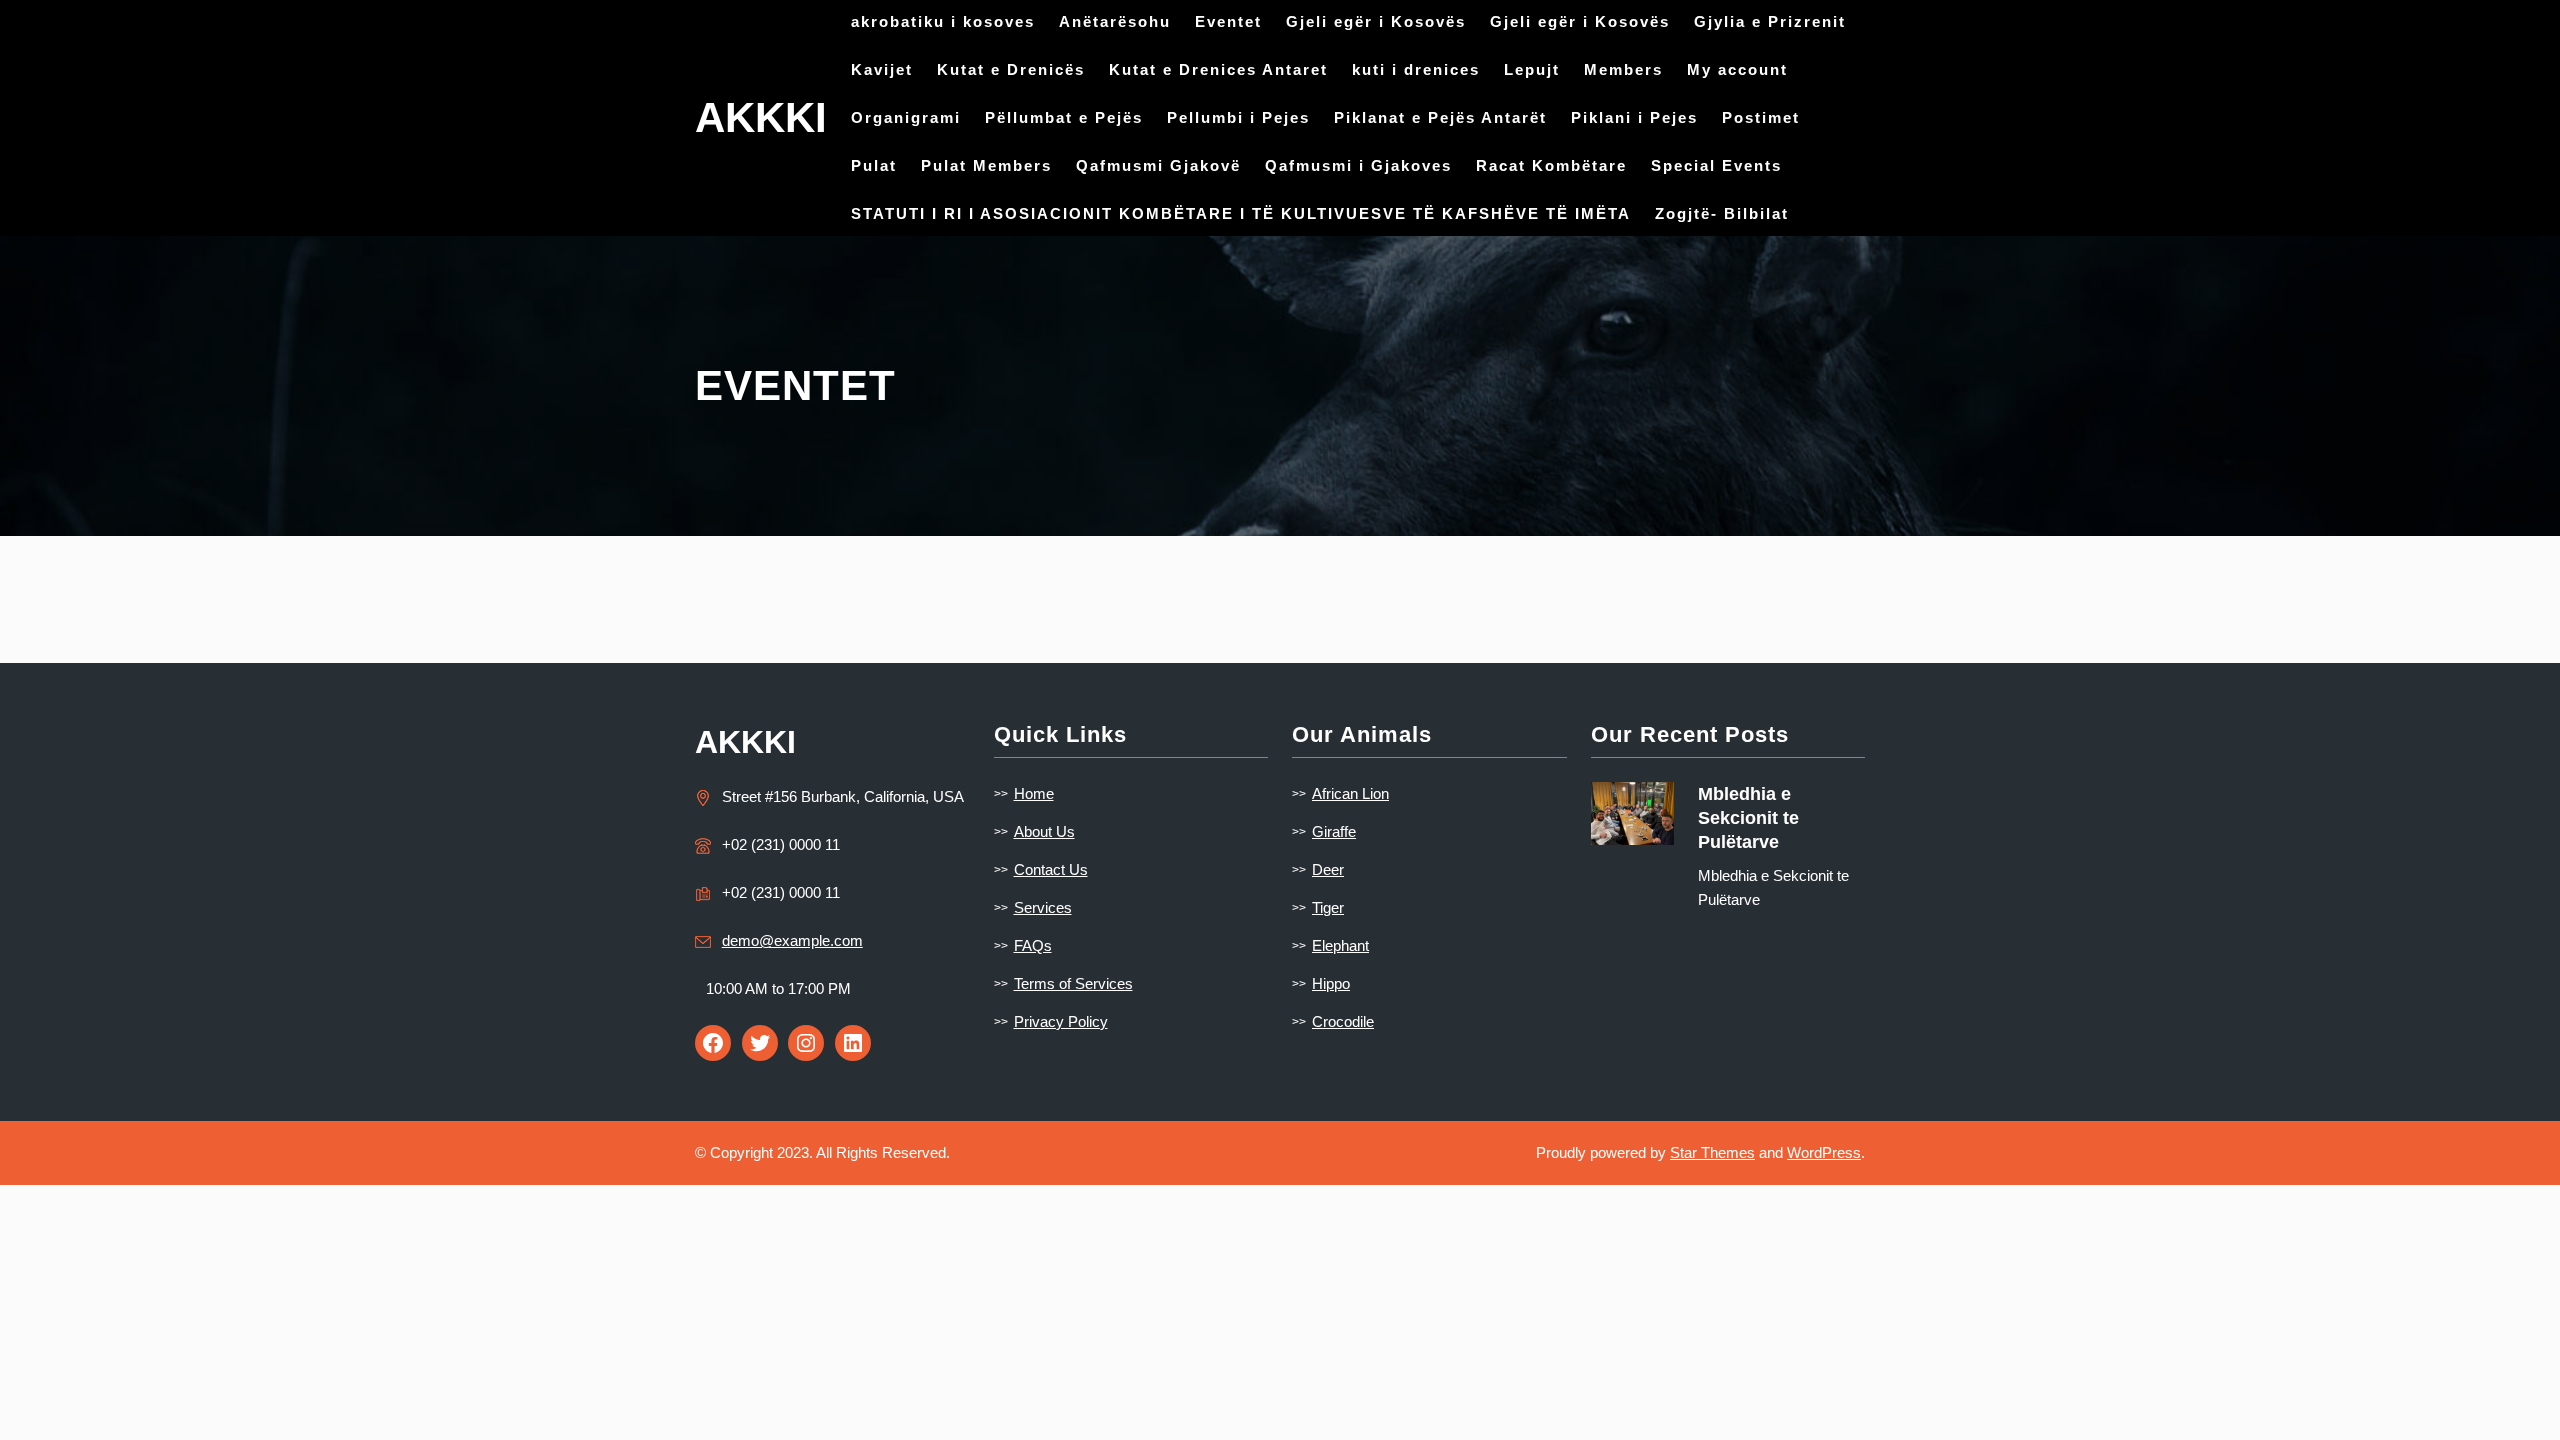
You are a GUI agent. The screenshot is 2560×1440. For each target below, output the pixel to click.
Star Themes (1712, 1152)
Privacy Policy (1061, 1021)
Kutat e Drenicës (1011, 69)
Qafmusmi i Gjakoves (1358, 165)
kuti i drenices (1416, 69)
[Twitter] (760, 1043)
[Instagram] (806, 1043)
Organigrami (906, 117)
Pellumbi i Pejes (1238, 117)
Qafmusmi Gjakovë (1158, 165)
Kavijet (882, 69)
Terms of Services (1073, 983)
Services (1043, 907)
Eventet (1228, 21)
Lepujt (1532, 69)
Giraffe (1334, 831)
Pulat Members (986, 165)
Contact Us (1051, 869)
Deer (1328, 869)
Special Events (1716, 165)
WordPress (1824, 1152)
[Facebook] (713, 1043)
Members (1623, 69)
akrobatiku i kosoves (943, 21)
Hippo (1331, 983)
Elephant (1340, 945)
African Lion (1350, 793)
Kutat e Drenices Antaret (1218, 69)
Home (1034, 793)
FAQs (1033, 945)
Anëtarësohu (1115, 21)
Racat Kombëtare (1551, 165)
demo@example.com (792, 940)
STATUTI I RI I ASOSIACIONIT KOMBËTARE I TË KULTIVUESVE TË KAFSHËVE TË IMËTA (1241, 213)
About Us (1044, 831)
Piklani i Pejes (1634, 117)
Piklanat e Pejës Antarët (1440, 117)
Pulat (874, 165)
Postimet (1761, 117)
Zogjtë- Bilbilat (1722, 213)
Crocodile (1343, 1021)
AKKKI (761, 117)
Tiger (1328, 907)
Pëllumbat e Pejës (1064, 117)
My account (1737, 69)
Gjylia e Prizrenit (1770, 21)
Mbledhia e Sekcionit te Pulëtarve (1748, 818)
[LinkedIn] (853, 1043)
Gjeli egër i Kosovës (1376, 21)
